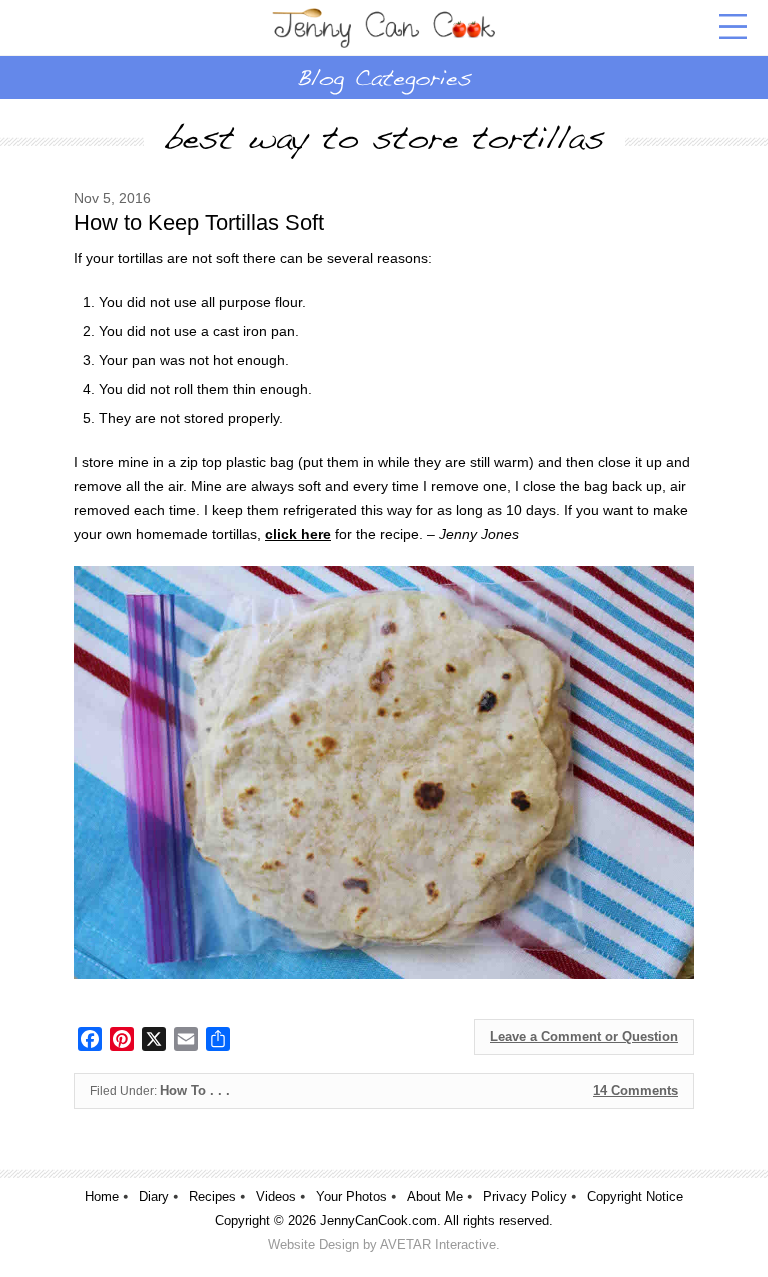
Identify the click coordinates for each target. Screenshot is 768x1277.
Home (102, 1196)
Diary (154, 1196)
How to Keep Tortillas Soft (199, 222)
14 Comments (635, 1090)
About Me (435, 1196)
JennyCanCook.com (378, 1220)
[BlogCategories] (384, 77)
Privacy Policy (525, 1196)
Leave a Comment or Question (584, 1036)
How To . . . (195, 1090)
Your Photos (351, 1196)
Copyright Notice (635, 1196)
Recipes (212, 1196)
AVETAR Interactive (438, 1244)
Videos (276, 1196)
